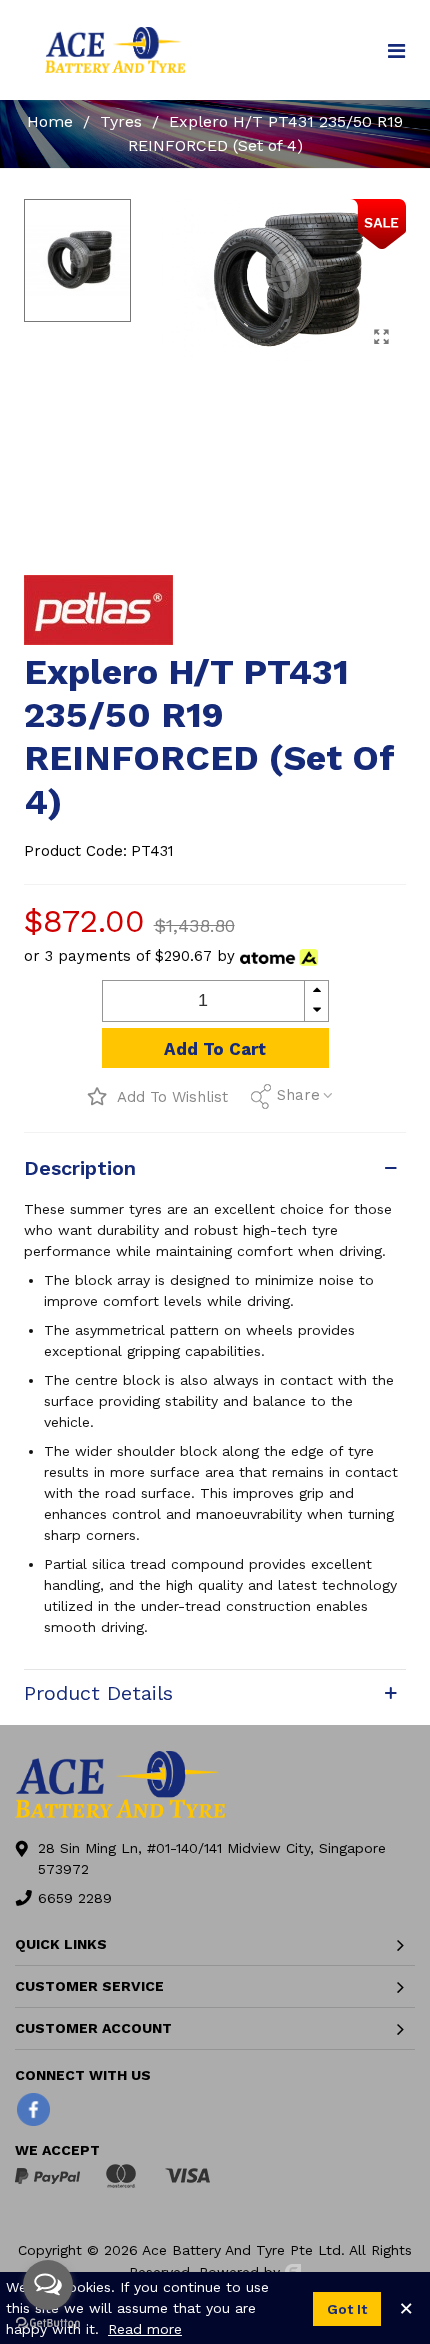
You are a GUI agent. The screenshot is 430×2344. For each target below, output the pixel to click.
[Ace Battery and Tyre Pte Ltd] (115, 49)
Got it (347, 2309)
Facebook (33, 2109)
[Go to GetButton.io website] (48, 2323)
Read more (145, 2329)
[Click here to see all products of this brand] (98, 610)
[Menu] (396, 50)
